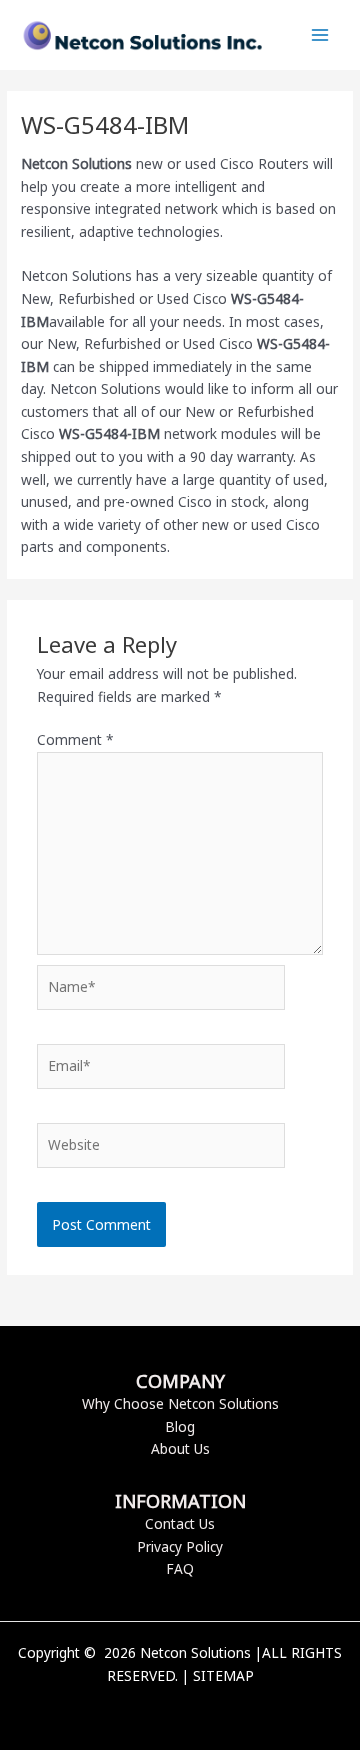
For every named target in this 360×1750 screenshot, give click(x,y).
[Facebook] (150, 1710)
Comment (75, 739)
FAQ (180, 1568)
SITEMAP (223, 1675)
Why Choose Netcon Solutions (180, 1403)
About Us (180, 1448)
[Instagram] (210, 1710)
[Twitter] (180, 1710)
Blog (180, 1426)
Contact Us (180, 1523)
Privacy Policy (180, 1546)
